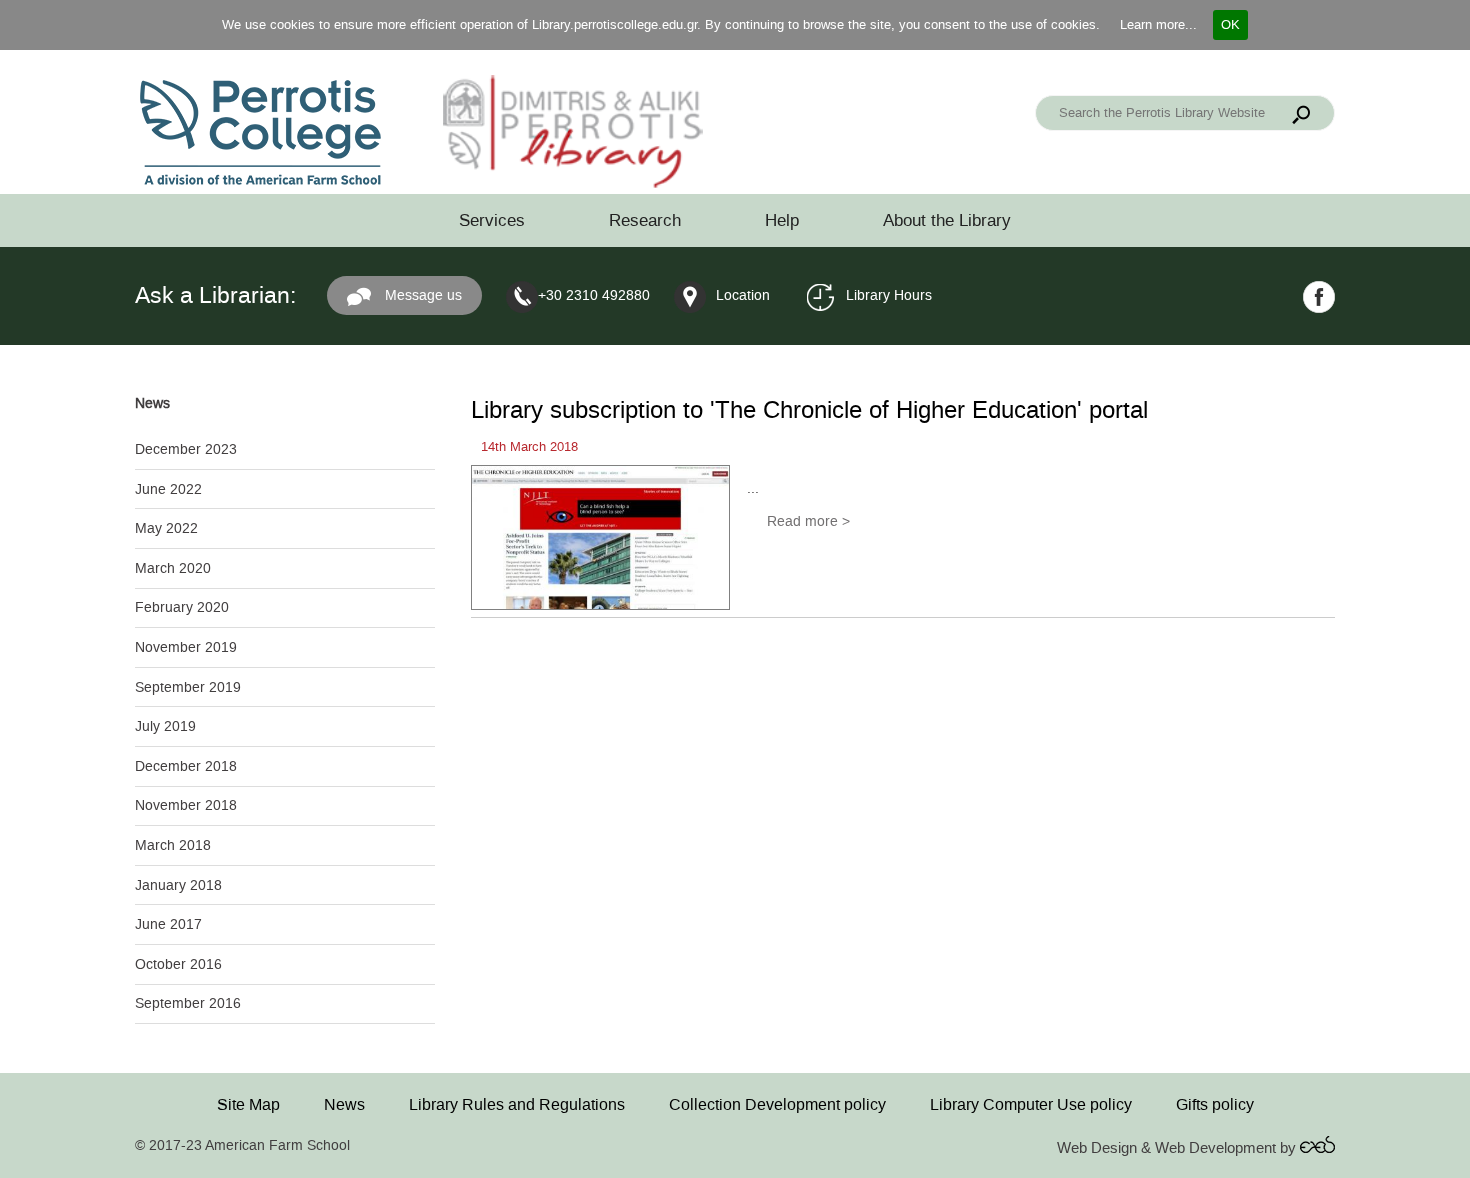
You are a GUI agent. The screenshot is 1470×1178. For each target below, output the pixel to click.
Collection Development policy (777, 1104)
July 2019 (165, 726)
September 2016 (188, 1003)
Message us (421, 295)
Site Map (248, 1104)
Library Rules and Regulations (517, 1104)
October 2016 (178, 964)
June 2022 (168, 489)
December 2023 (186, 449)
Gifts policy (1215, 1104)
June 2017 (168, 924)
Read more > (808, 521)
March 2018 (173, 845)
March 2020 (173, 568)
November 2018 (186, 805)
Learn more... (1158, 24)
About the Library (947, 220)
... (753, 488)
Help (782, 220)
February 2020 (182, 607)
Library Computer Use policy (1031, 1104)
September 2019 (188, 687)
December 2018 (186, 766)
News (344, 1104)
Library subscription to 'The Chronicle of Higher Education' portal (809, 410)
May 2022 (166, 528)
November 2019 (186, 647)
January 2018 (178, 885)
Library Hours (889, 295)
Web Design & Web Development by (1178, 1148)
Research (645, 220)
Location (743, 295)
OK (1230, 24)
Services (492, 220)
